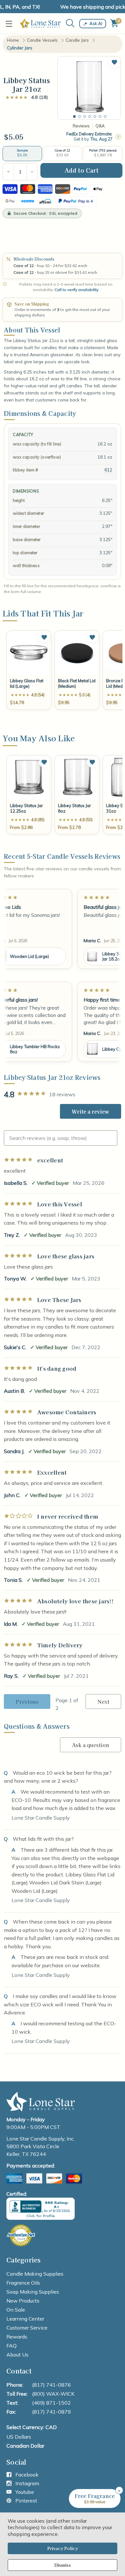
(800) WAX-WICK (53, 2394)
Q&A (100, 126)
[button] (114, 62)
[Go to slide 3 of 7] (85, 116)
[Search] (70, 23)
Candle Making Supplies (35, 2274)
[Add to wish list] (44, 637)
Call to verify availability (76, 290)
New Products (23, 2301)
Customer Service (27, 2328)
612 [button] (108, 470)
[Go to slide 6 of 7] (100, 116)
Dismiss (63, 2565)
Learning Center (25, 2319)
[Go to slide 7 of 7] (105, 116)
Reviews (81, 126)
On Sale (16, 2310)
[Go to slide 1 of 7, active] (74, 116)
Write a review (91, 1111)
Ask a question (91, 1745)
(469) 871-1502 (51, 2403)
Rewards (17, 2337)
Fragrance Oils (23, 2283)
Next (103, 1702)
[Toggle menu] (10, 24)
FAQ (12, 2346)
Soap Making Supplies (33, 2292)
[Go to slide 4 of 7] (90, 116)
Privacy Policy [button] (63, 2548)
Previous (27, 1702)
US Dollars (19, 2437)
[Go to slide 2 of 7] (79, 116)
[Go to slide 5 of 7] (95, 116)
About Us (17, 2355)
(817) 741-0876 (51, 2385)
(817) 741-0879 (51, 2412)
